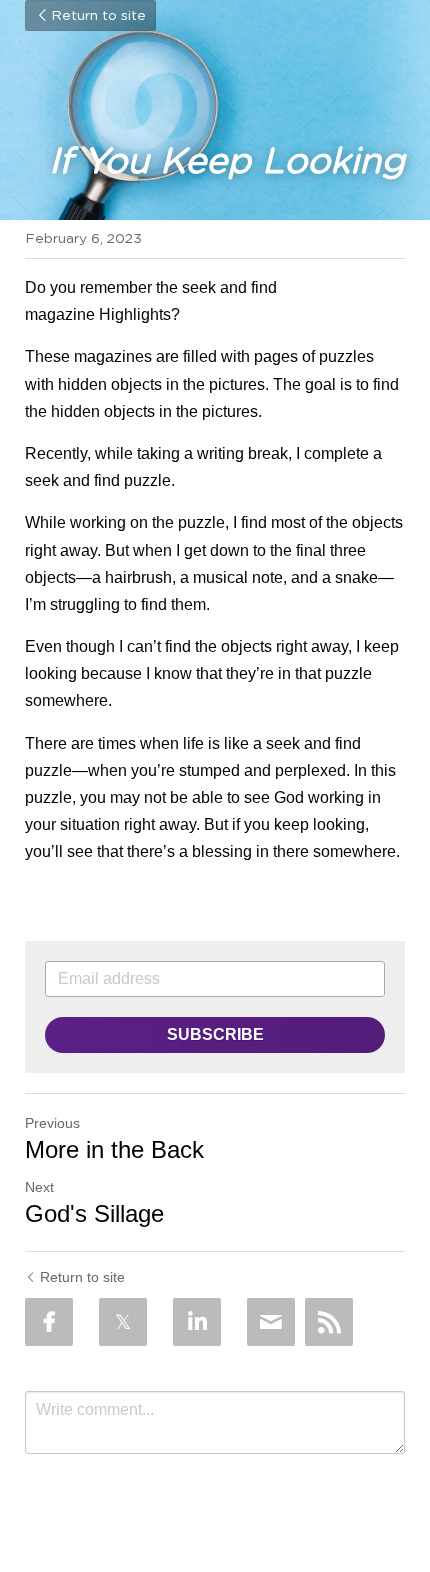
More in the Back (114, 1149)
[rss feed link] (329, 1322)
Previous (52, 1123)
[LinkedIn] (197, 1322)
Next (39, 1187)
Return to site (98, 16)
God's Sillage (94, 1213)
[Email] (271, 1322)
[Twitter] (123, 1322)
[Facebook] (49, 1322)
